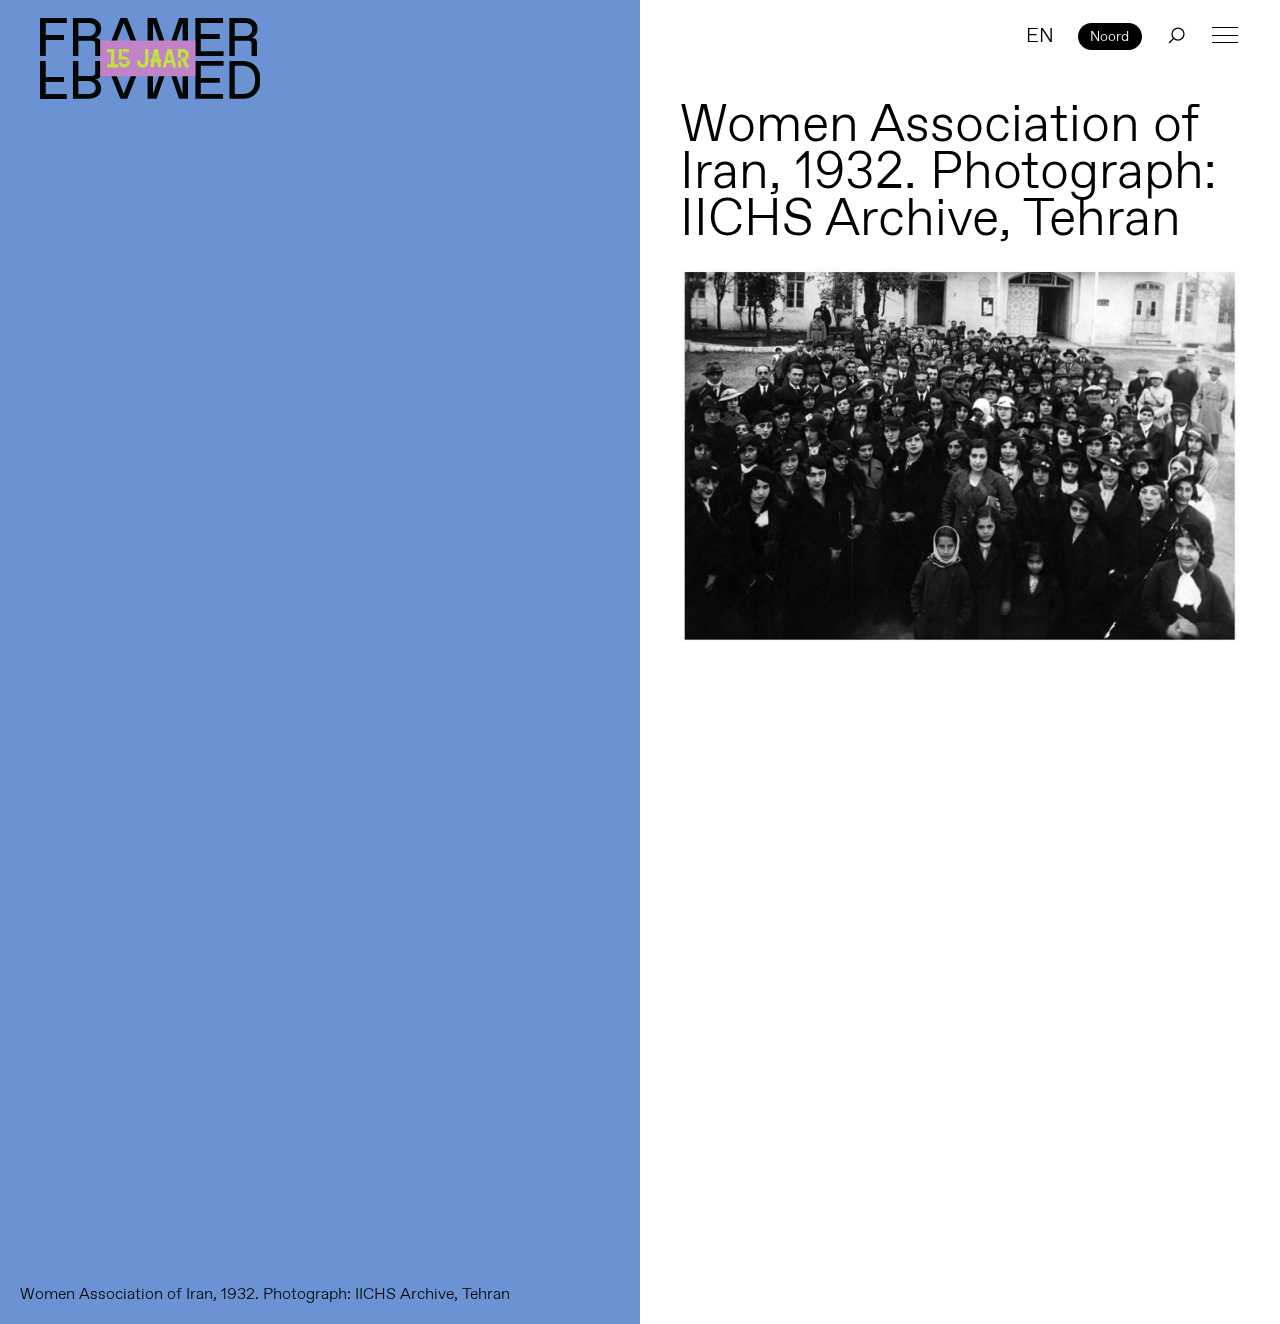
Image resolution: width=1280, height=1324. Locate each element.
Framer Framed (150, 58)
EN (1040, 35)
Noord (1109, 36)
